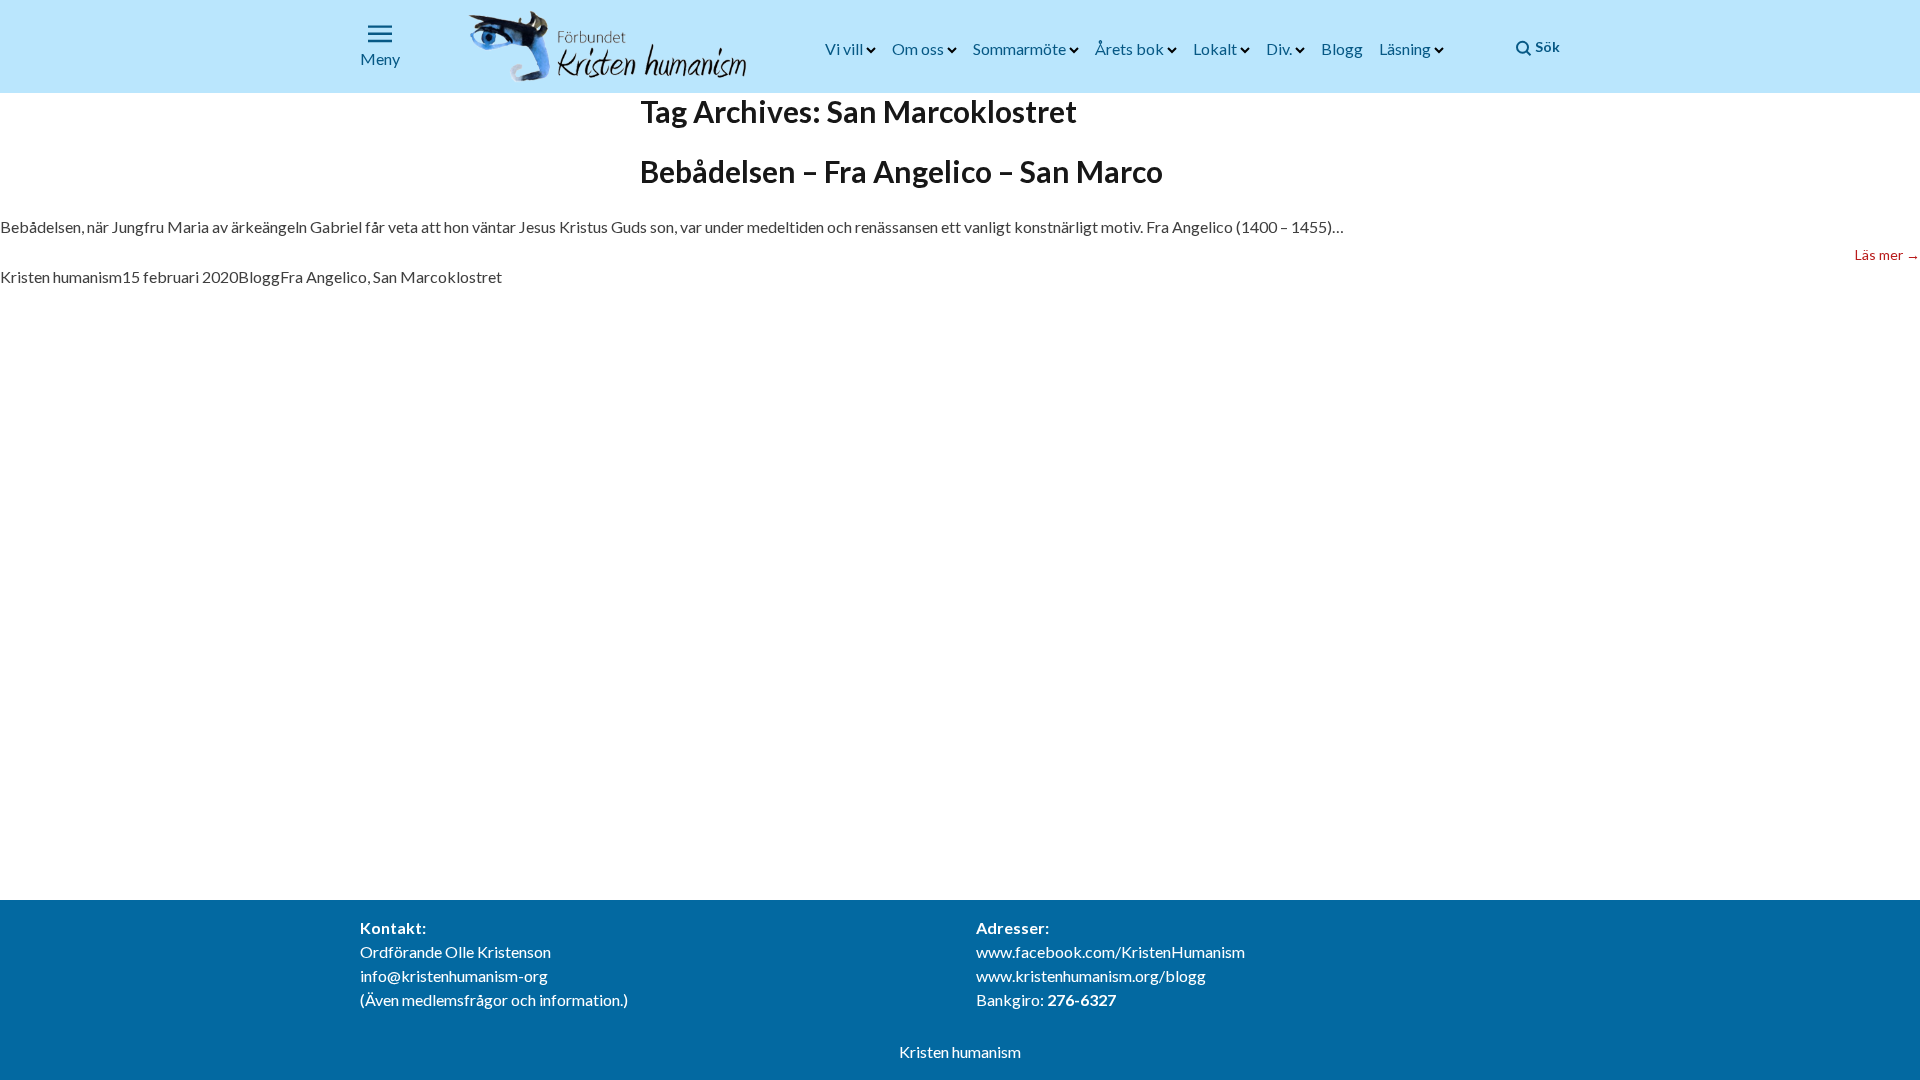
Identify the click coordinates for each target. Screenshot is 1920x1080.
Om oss (919, 48)
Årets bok (1131, 48)
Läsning (1406, 48)
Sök (1546, 46)
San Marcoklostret (437, 276)
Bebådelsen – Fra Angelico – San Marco (901, 171)
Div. (1280, 48)
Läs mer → (1887, 254)
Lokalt (1216, 48)
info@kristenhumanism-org (454, 975)
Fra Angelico (323, 276)
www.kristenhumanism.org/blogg (1091, 975)
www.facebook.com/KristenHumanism (1110, 951)
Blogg (1342, 48)
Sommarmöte (1021, 48)
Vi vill (845, 48)
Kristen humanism (61, 276)
